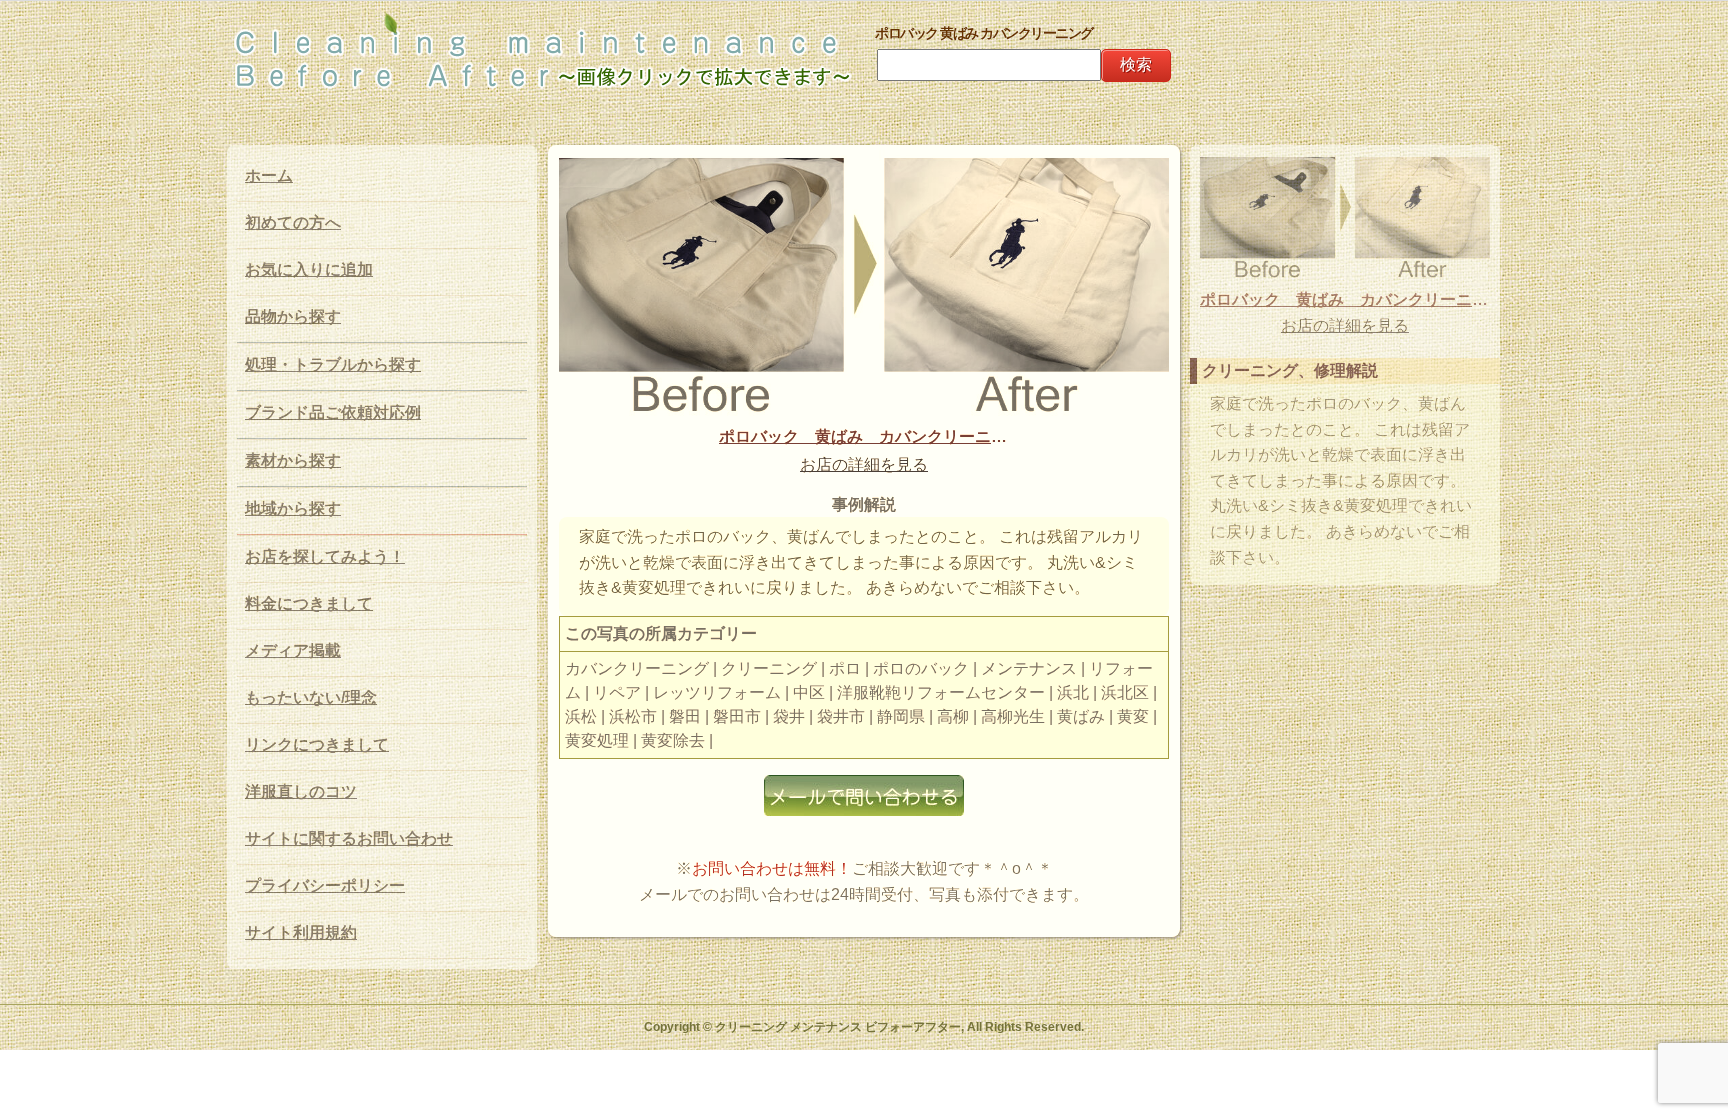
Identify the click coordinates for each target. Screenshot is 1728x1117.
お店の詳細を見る (864, 464)
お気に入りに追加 (309, 269)
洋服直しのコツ (301, 791)
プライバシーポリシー (325, 885)
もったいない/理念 (311, 697)
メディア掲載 (293, 650)
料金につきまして (309, 603)
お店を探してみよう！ (325, 556)
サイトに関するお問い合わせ (349, 838)
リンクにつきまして (317, 744)
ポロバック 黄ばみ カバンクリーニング (864, 436)
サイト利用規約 (301, 932)
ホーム (269, 175)
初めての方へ (293, 222)
